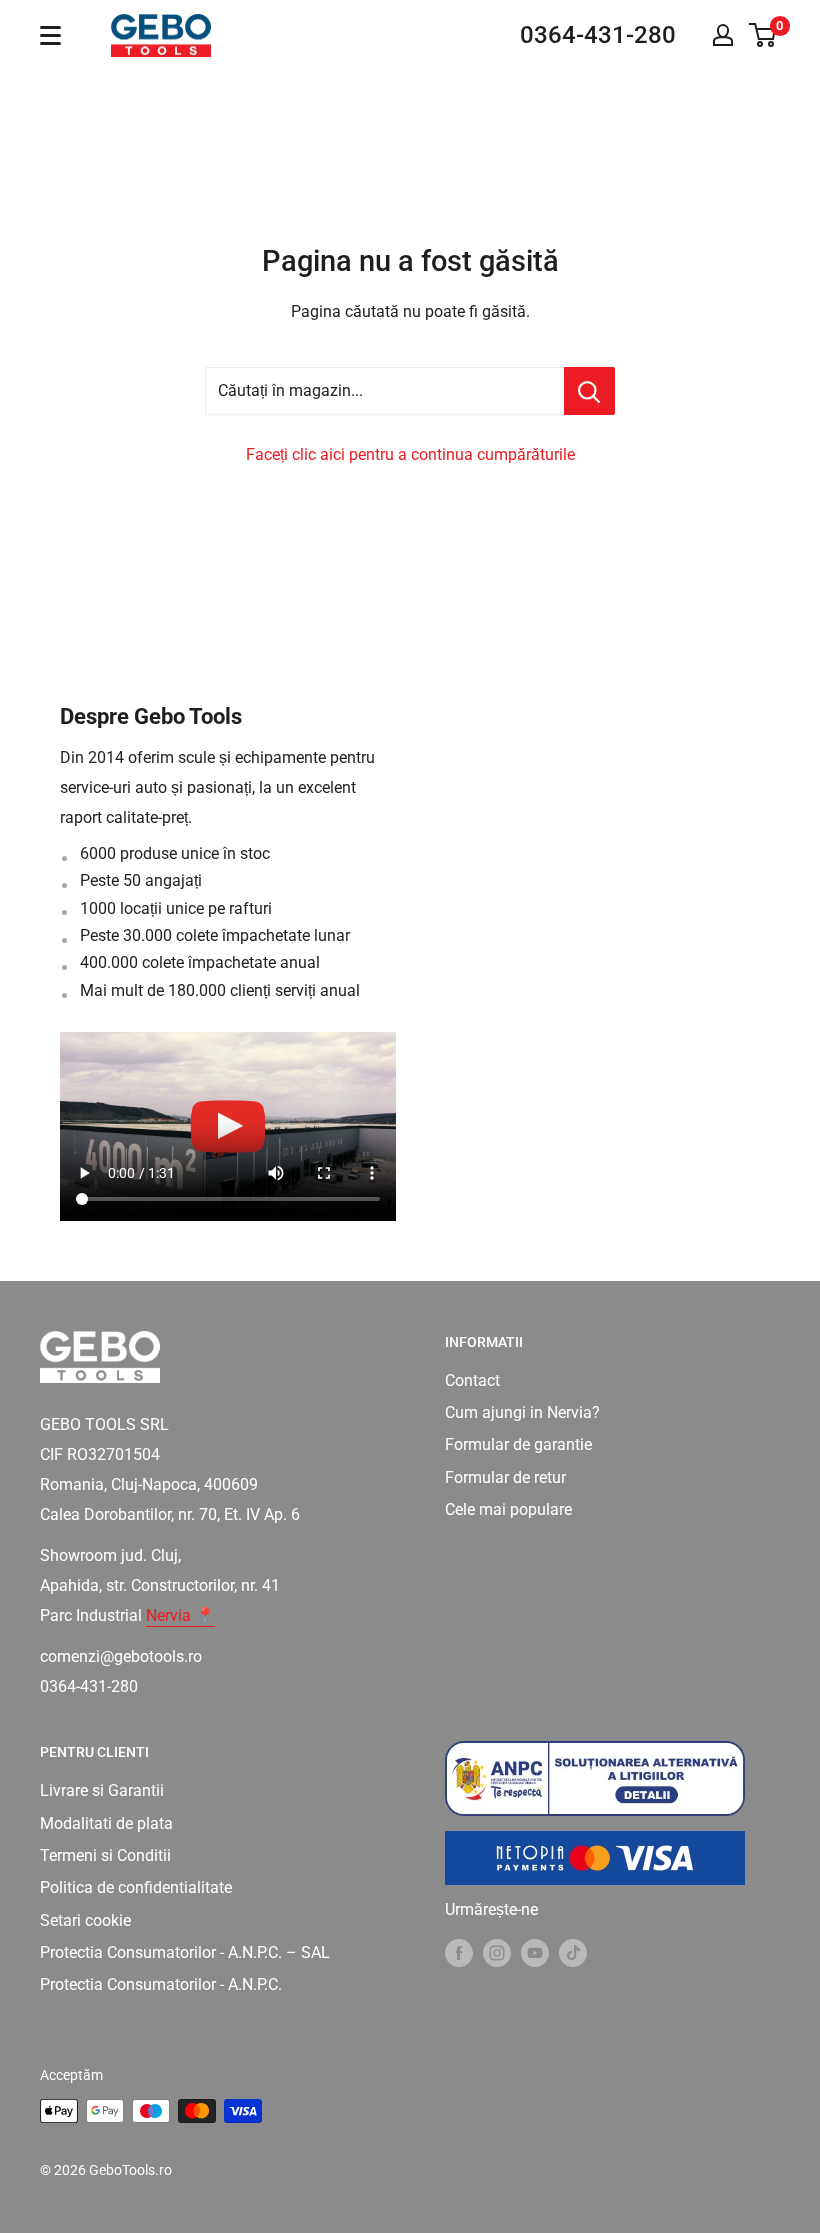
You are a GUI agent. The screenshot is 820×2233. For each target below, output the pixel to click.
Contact (472, 1380)
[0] (763, 35)
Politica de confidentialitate (136, 1887)
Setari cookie (85, 1920)
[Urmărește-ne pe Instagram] (497, 1953)
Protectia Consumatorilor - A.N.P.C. (161, 1984)
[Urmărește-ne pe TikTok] (573, 1953)
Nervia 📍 (180, 1615)
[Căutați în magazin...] (589, 391)
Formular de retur (505, 1477)
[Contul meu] (723, 35)
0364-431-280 (598, 35)
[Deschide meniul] (50, 35)
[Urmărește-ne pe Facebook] (459, 1953)
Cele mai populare (508, 1509)
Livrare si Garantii (102, 1790)
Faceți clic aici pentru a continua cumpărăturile (410, 454)
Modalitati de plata (106, 1823)
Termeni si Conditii (105, 1855)
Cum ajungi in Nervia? (522, 1412)
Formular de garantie (518, 1444)
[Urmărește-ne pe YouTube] (535, 1953)
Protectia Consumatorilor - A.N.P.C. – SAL (185, 1952)
